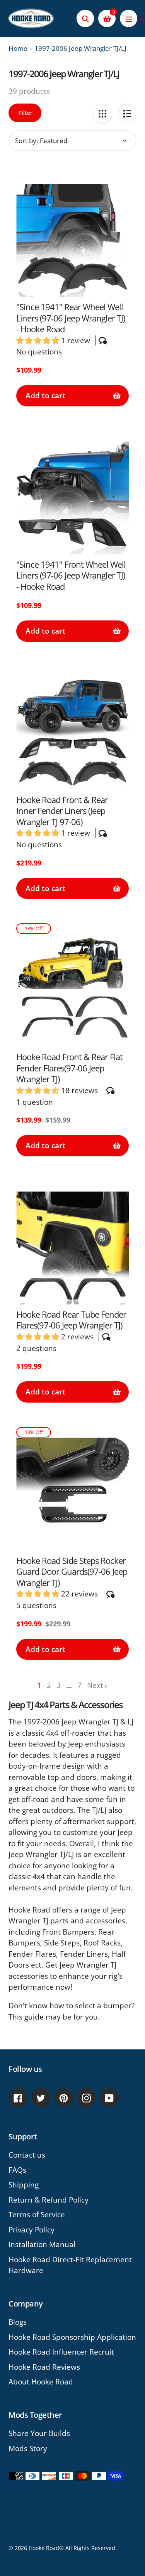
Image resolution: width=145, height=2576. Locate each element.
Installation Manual (42, 2244)
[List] (127, 113)
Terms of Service (37, 2215)
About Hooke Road (41, 2382)
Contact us (27, 2155)
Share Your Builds (39, 2433)
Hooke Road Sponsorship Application (72, 2337)
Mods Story (28, 2448)
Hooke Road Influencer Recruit (61, 2352)
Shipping (24, 2185)
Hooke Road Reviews (44, 2367)
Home (18, 48)
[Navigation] (129, 18)
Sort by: (26, 141)
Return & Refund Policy (49, 2200)
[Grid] (102, 113)
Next (95, 1685)
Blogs (18, 2322)
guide (34, 2017)
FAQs (17, 2170)
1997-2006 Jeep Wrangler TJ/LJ (80, 48)
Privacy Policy (32, 2230)
